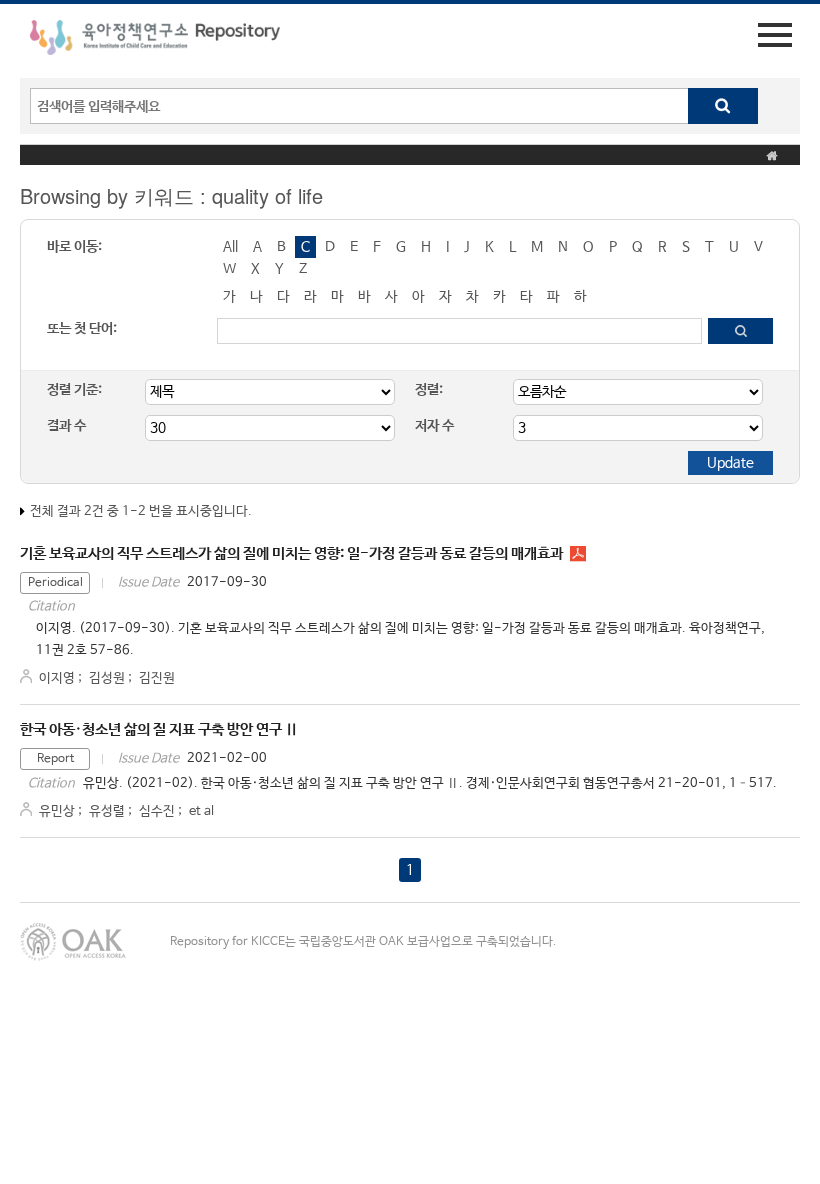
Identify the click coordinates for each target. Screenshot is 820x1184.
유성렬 (107, 811)
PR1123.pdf (578, 554)
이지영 (57, 678)
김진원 (157, 678)
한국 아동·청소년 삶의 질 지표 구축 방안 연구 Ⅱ (159, 729)
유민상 (57, 811)
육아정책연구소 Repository (155, 41)
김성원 (107, 678)
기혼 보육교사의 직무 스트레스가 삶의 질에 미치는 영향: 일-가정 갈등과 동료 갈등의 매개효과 (291, 553)
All (230, 247)
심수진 (157, 811)
